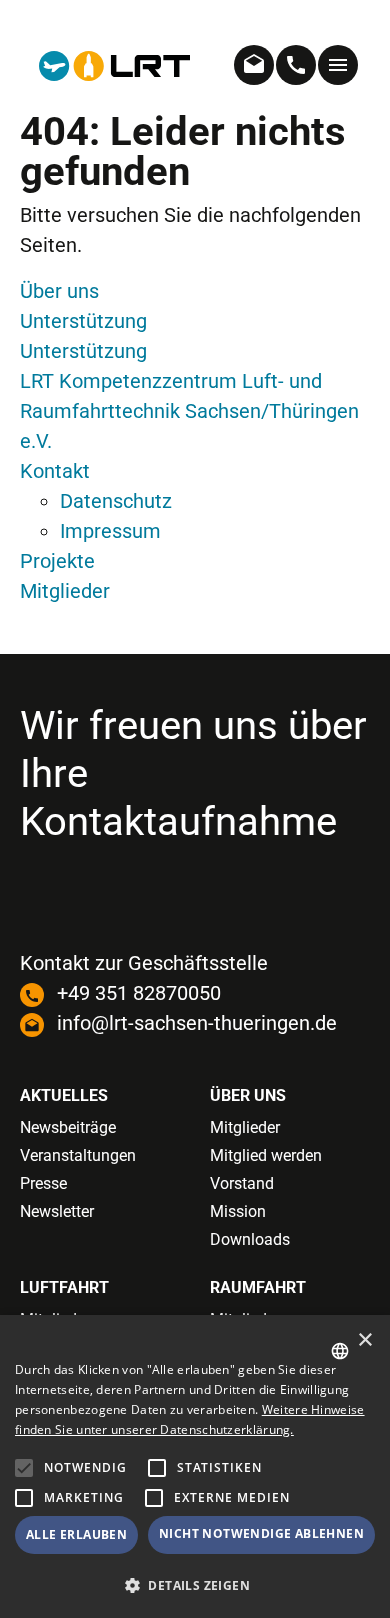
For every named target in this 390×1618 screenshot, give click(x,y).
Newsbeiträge (68, 1127)
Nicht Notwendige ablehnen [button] (261, 1533)
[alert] (195, 1466)
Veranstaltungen (78, 1155)
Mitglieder (65, 591)
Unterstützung (83, 321)
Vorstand (242, 1183)
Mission (238, 1211)
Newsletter (57, 1211)
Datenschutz (116, 501)
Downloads (250, 1239)
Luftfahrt (64, 1287)
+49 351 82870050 (139, 993)
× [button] (364, 1340)
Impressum (110, 531)
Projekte (57, 561)
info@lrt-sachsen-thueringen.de (197, 1023)
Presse (43, 1183)
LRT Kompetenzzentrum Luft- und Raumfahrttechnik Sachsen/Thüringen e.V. (189, 411)
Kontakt (55, 471)
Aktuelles (64, 1095)
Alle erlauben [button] (76, 1534)
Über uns (59, 291)
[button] (24, 1498)
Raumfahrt (258, 1287)
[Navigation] (338, 65)
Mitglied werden (266, 1155)
